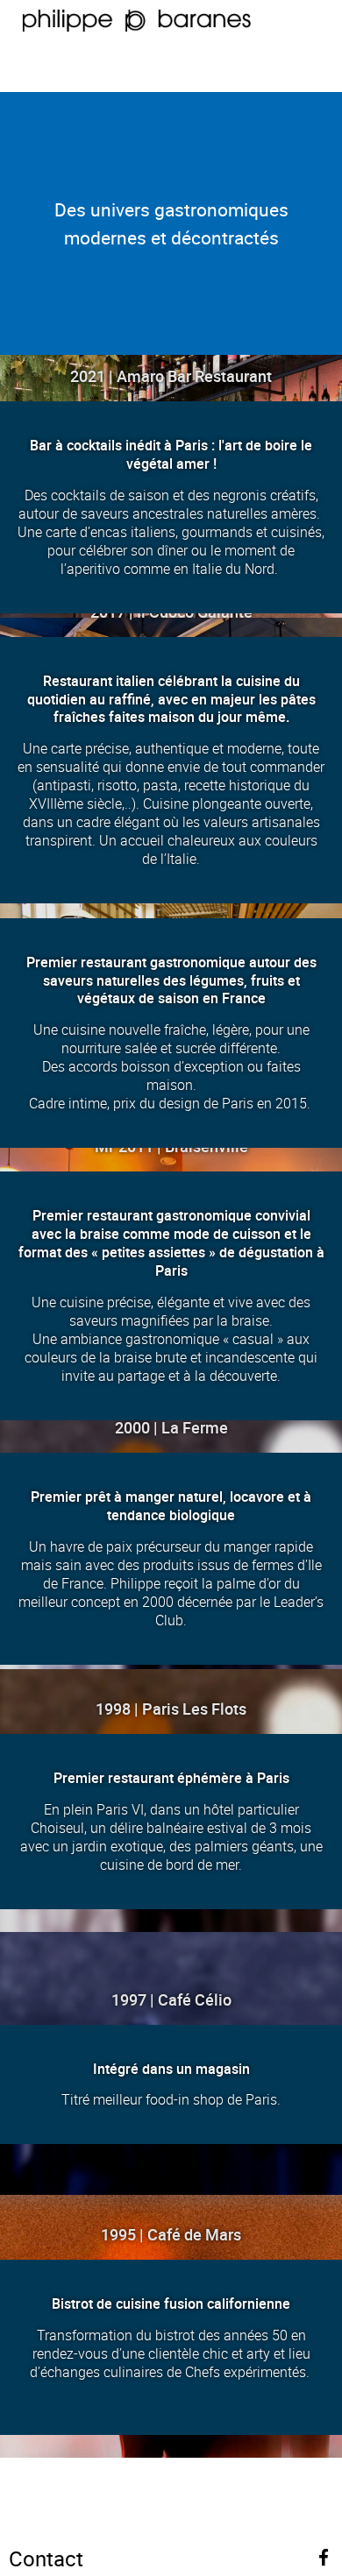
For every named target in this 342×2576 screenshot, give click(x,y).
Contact (46, 2558)
